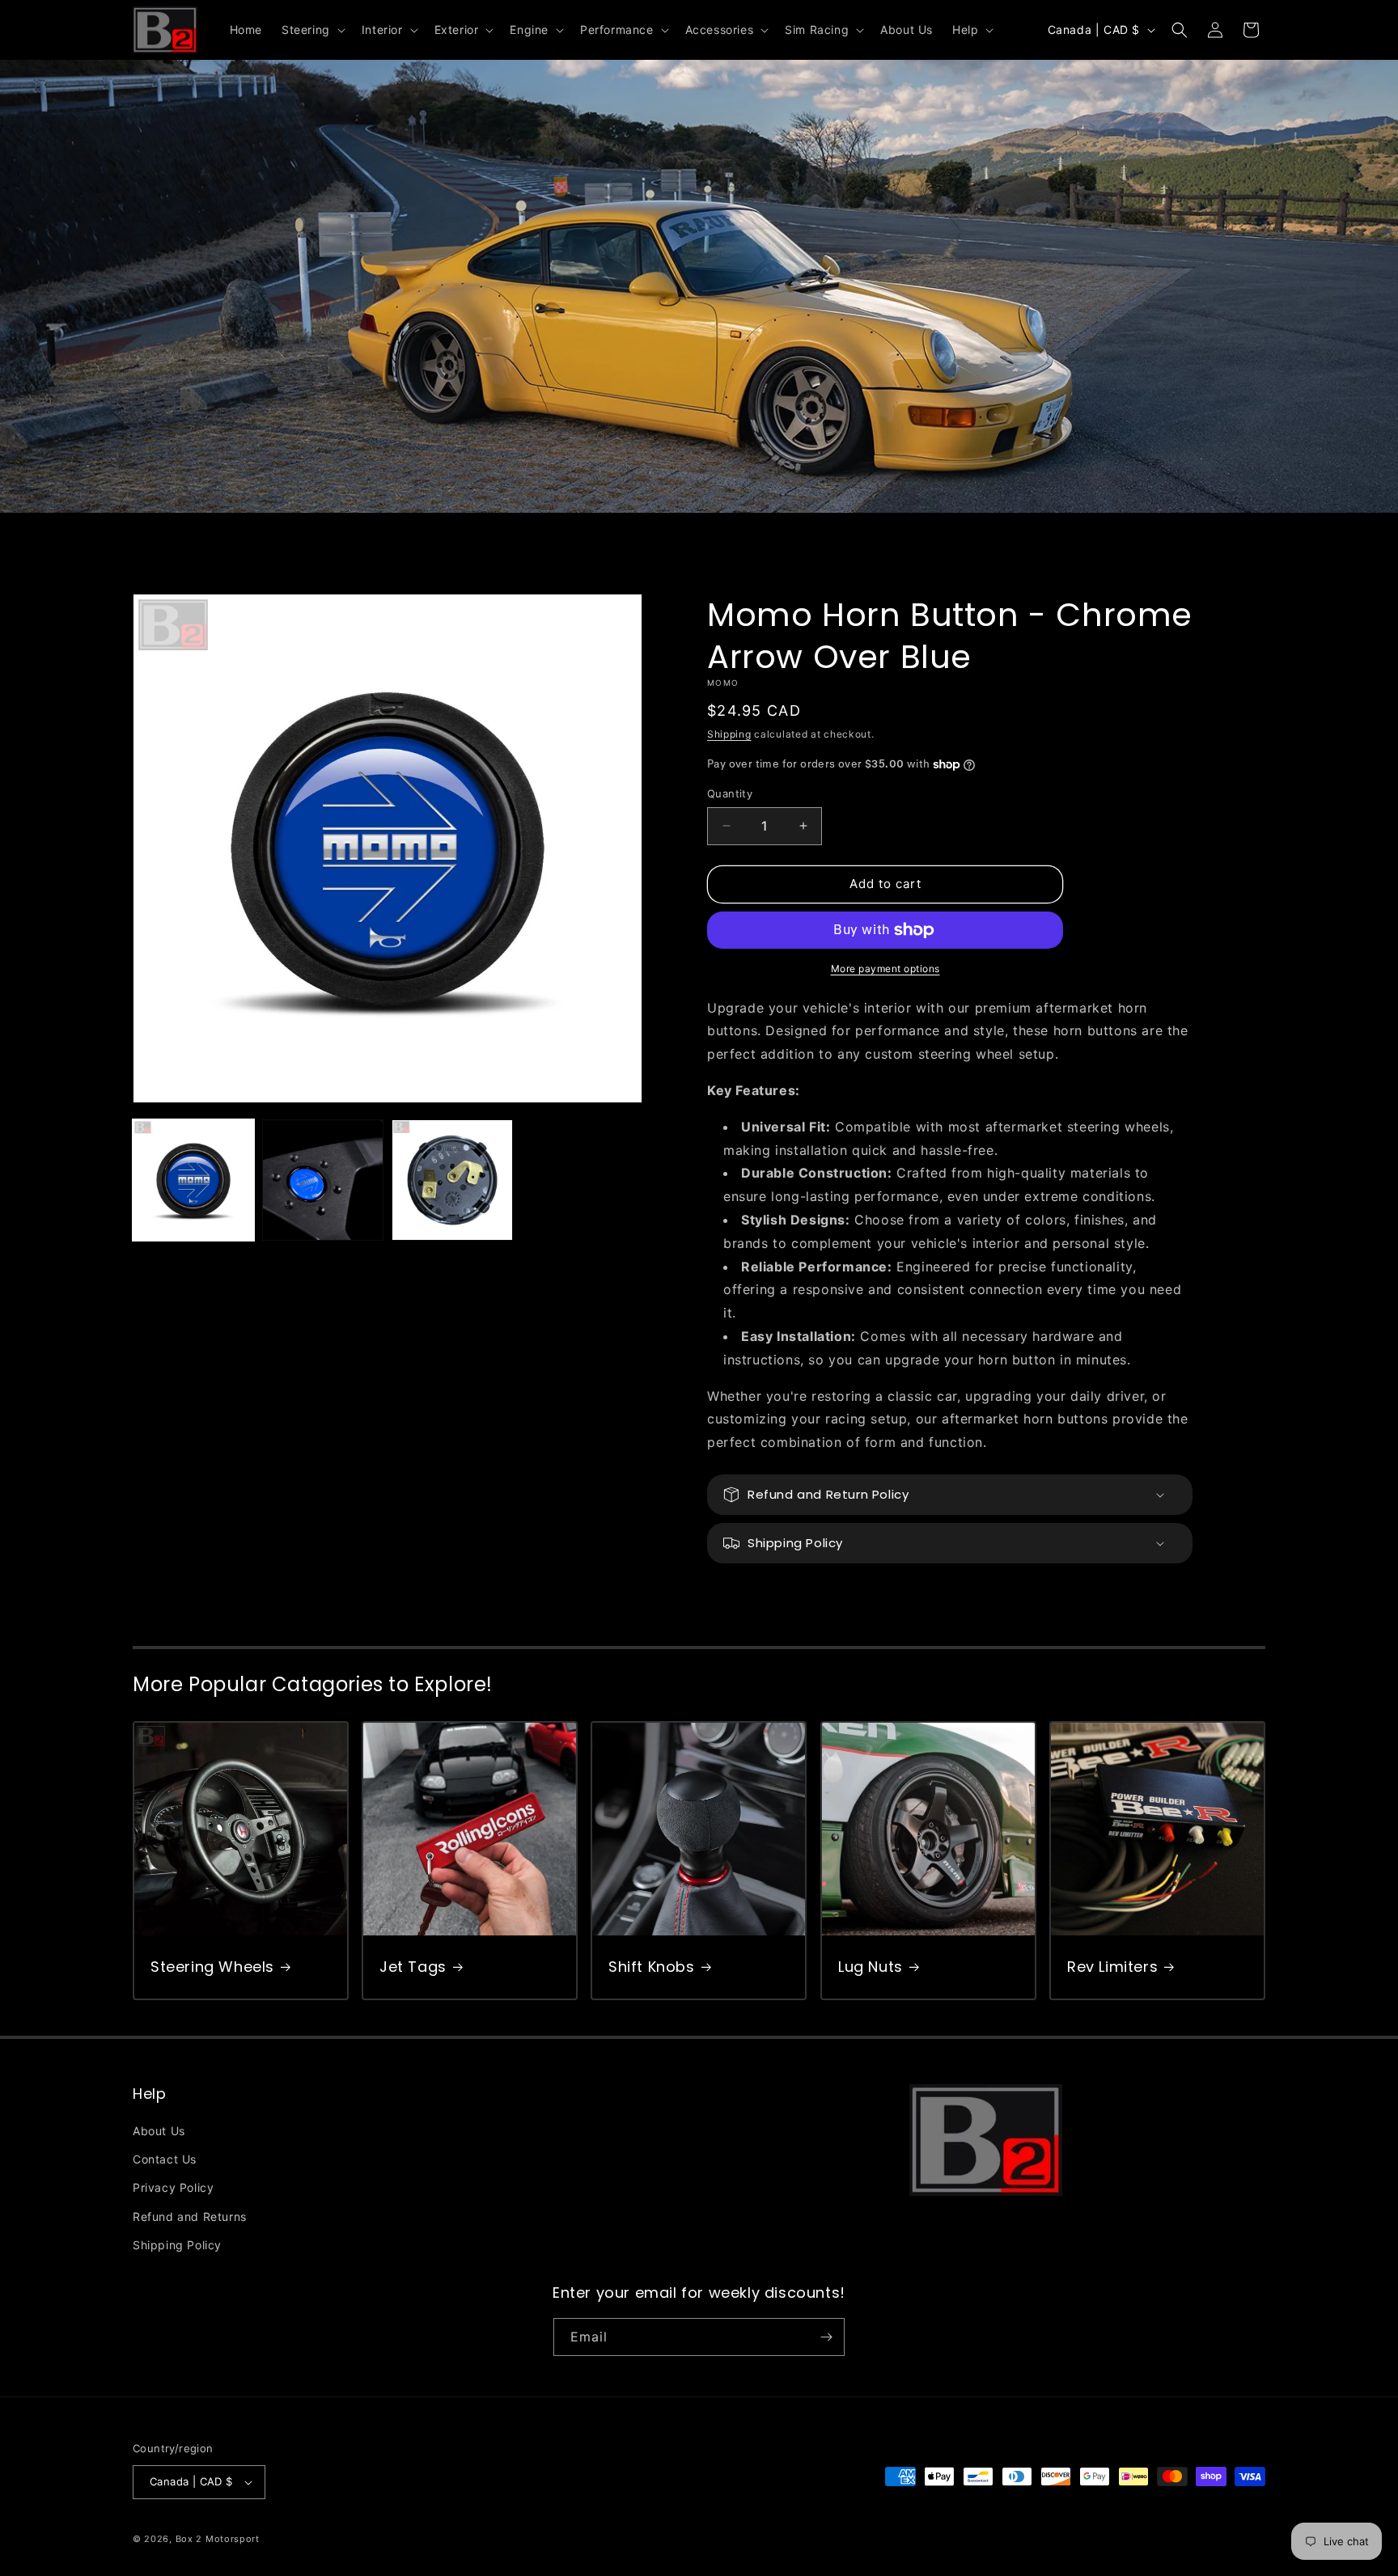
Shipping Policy (177, 2245)
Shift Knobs (652, 1967)
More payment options (885, 969)
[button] (312, 30)
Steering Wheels (212, 1967)
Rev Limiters (1112, 1967)
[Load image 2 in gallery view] (323, 1180)
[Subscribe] (826, 2337)
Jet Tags (413, 1967)
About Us (159, 2131)
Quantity (730, 793)
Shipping (729, 734)
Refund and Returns (190, 2216)
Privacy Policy (173, 2187)
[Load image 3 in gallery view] (452, 1180)
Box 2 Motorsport (218, 2539)
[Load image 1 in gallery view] (193, 1180)
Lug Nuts (871, 1967)
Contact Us (165, 2159)
